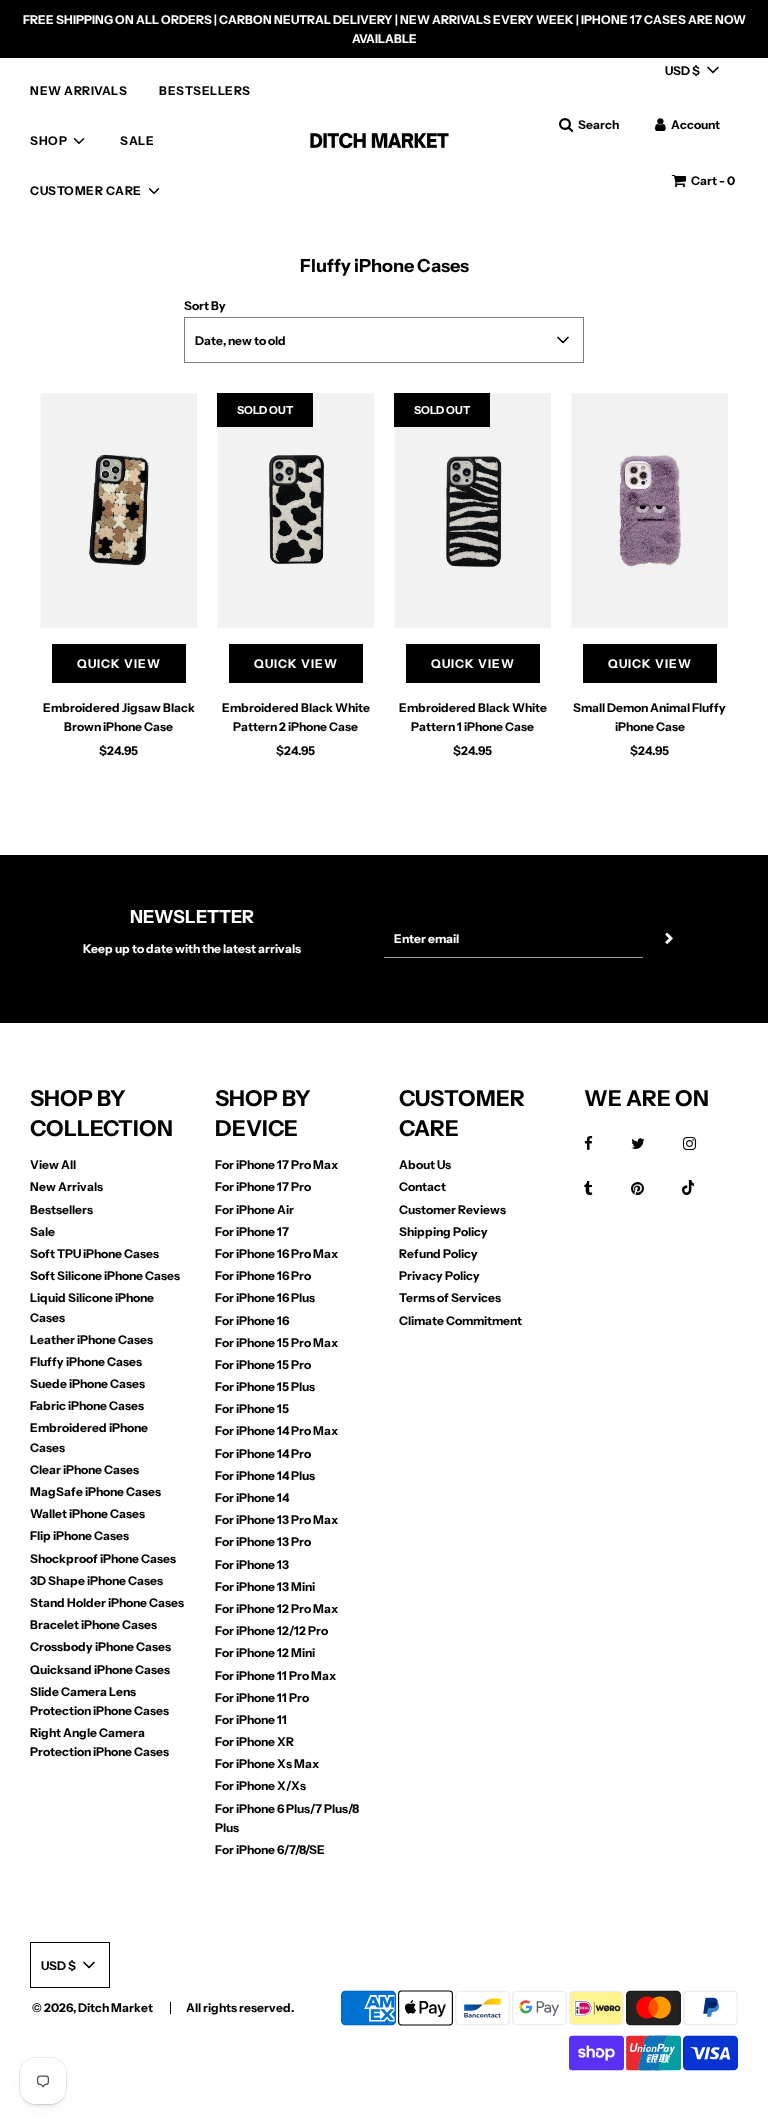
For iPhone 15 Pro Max (276, 1342)
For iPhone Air (254, 1209)
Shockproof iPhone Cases (103, 1558)
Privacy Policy (439, 1275)
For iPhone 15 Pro (263, 1364)
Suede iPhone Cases (87, 1383)
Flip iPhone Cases (79, 1535)
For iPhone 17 (252, 1231)
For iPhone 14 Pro (263, 1453)
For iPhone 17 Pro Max (276, 1164)
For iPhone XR (254, 1741)
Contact (422, 1186)
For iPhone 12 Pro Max (276, 1608)
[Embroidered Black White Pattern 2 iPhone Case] (295, 511)
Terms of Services (450, 1297)
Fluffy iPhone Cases (86, 1361)
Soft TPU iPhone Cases (94, 1253)
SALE (137, 140)
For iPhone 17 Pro (263, 1186)
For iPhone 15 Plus (265, 1386)
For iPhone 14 (252, 1497)
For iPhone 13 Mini (265, 1586)
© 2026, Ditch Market (92, 2007)
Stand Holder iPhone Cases (107, 1602)
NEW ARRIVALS (78, 90)
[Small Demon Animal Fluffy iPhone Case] (649, 511)
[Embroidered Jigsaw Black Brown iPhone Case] (118, 511)
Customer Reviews (452, 1209)
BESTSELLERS (205, 90)
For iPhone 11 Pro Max (275, 1675)
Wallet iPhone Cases (87, 1513)
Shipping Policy (443, 1231)
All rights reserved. (240, 2007)
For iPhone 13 (252, 1564)
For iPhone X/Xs (260, 1785)
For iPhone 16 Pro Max (276, 1253)
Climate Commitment (460, 1320)
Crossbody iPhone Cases (100, 1646)
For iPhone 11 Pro (262, 1697)
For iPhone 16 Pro (263, 1275)
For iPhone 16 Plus (265, 1297)
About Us (425, 1164)
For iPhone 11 (251, 1719)
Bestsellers (61, 1209)
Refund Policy (438, 1253)
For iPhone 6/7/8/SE (270, 1849)
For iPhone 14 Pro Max (276, 1430)
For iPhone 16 (252, 1320)
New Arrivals (66, 1186)
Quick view (119, 663)
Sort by (205, 305)
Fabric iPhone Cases (87, 1405)
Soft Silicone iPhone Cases (105, 1275)
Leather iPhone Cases (91, 1339)
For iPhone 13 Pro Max (276, 1519)
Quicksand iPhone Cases (100, 1669)
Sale (42, 1231)
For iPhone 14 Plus (265, 1475)
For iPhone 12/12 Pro (271, 1630)
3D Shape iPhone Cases (96, 1580)
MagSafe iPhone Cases (95, 1491)
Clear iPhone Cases (84, 1469)
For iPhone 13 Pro (263, 1541)
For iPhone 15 (252, 1408)
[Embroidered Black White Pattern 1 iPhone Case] (472, 511)
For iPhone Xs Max (267, 1763)
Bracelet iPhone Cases (93, 1624)
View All (53, 1164)
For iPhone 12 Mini (265, 1652)
